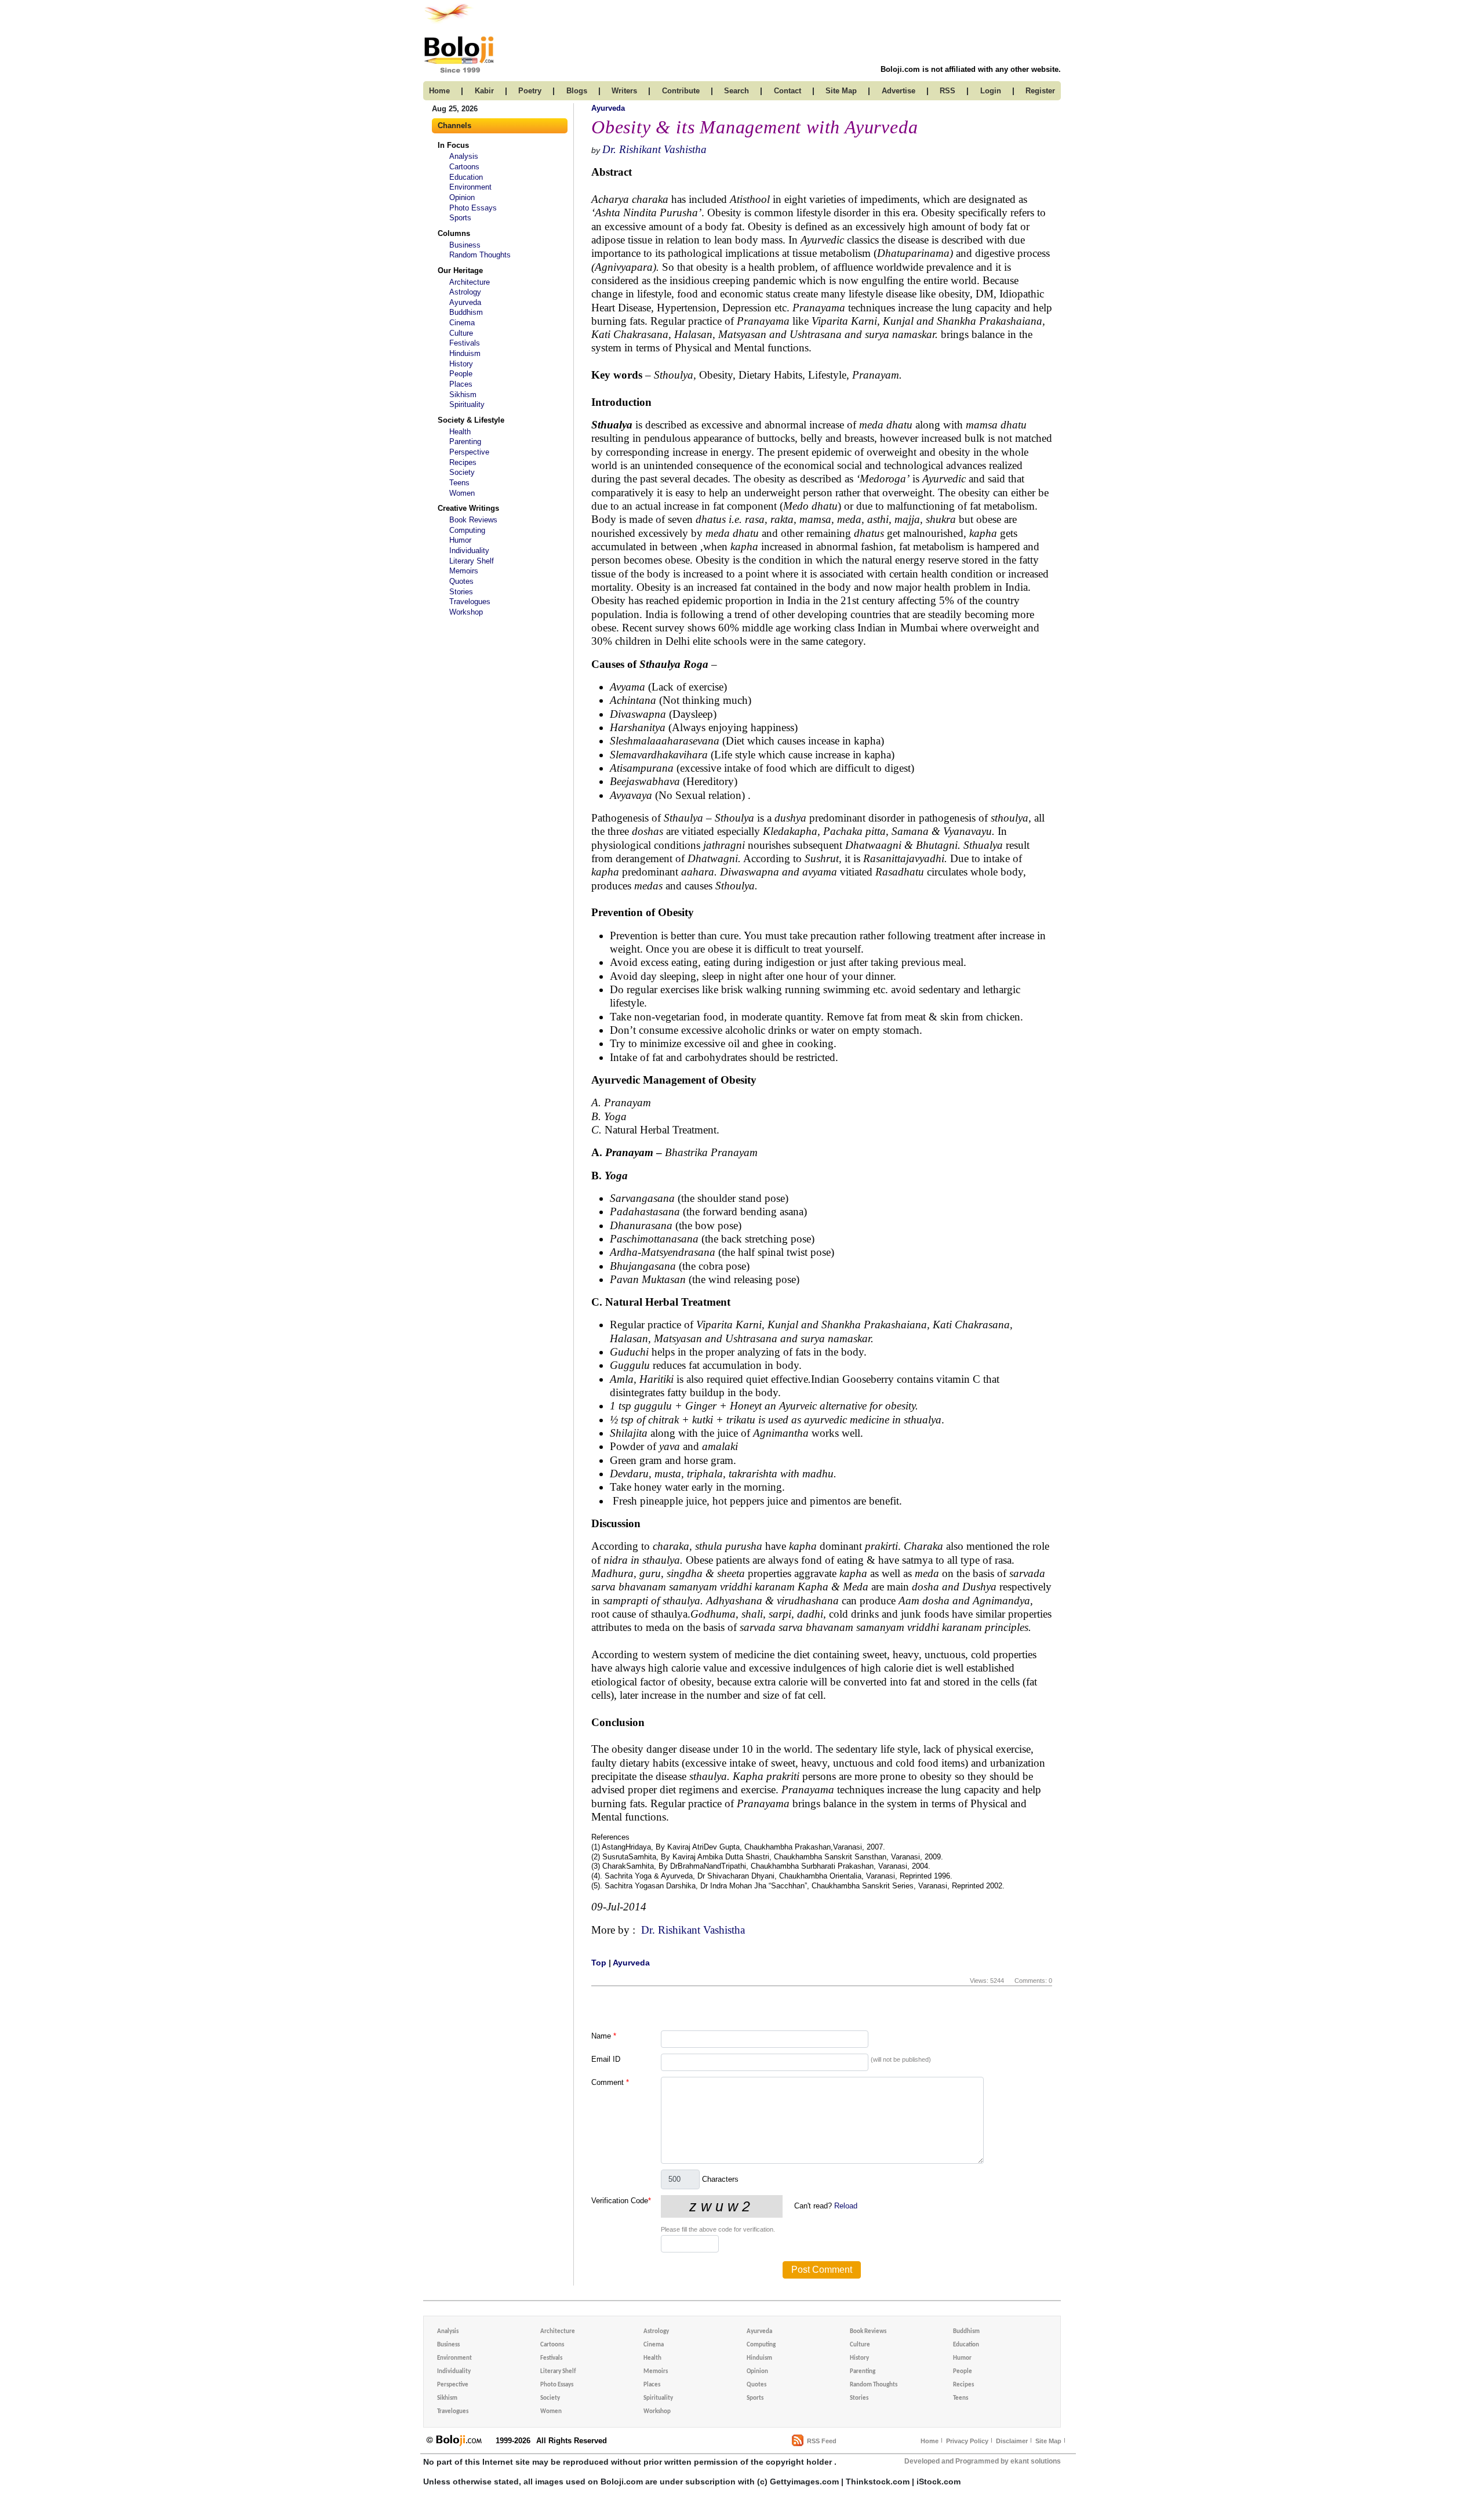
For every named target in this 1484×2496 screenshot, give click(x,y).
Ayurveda (465, 302)
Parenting (465, 442)
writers (624, 91)
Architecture (470, 282)
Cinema (462, 323)
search (736, 91)
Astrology (465, 292)
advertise (899, 91)
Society (462, 472)
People (461, 374)
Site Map (1048, 2441)
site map (841, 91)
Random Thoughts (480, 255)
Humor (460, 540)
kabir (484, 91)
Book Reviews (473, 520)
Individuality (469, 551)
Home (930, 2441)
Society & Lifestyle (471, 420)
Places (461, 384)
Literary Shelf (472, 561)
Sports (460, 218)
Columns (454, 233)
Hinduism (465, 353)
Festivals (465, 343)
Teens (459, 483)
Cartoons (464, 167)
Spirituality (467, 404)
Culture (461, 333)
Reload (846, 2206)
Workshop (466, 612)
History (461, 364)
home (439, 91)
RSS (947, 91)
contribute (681, 91)
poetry (530, 91)
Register (1040, 91)
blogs (577, 91)
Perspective (469, 452)
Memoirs (464, 571)
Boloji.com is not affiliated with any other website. (971, 69)
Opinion (462, 197)
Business (465, 245)
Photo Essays (473, 208)
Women (462, 493)
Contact (788, 91)
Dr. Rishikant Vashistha (654, 149)
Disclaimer (1012, 2441)
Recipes (463, 462)
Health (460, 432)
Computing (467, 530)
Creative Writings (468, 508)
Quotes (461, 581)
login (991, 91)
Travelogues (470, 602)
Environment (470, 187)
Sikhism (463, 395)
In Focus (453, 145)
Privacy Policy (967, 2441)
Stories (461, 592)
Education (466, 177)
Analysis (464, 156)
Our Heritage (460, 270)
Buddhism (466, 312)
